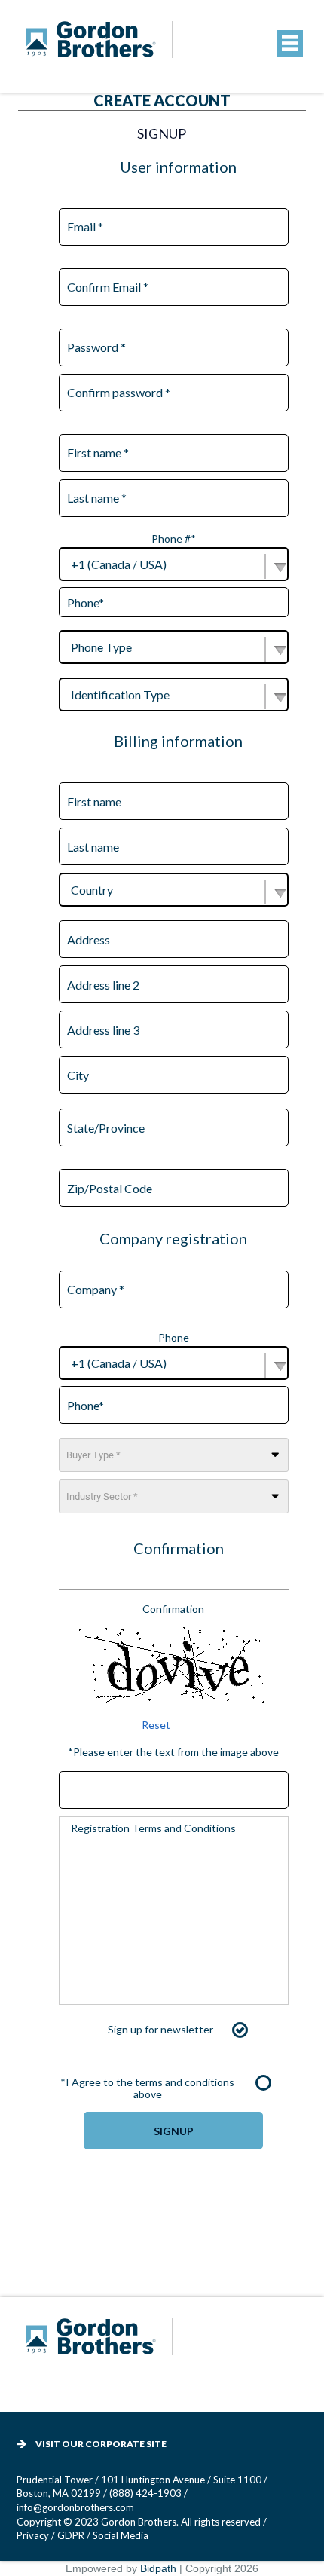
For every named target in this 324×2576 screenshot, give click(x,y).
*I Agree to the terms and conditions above (147, 2088)
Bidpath (158, 2568)
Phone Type (101, 647)
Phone (174, 1337)
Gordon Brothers (102, 49)
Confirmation (173, 1609)
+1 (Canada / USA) (119, 564)
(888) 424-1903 (145, 2493)
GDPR (72, 2535)
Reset (156, 1725)
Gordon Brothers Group (102, 2347)
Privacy (33, 2535)
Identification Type (120, 694)
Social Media (121, 2535)
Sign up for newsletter (160, 2029)
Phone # (174, 538)
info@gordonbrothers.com (75, 2507)
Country (92, 890)
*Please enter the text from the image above (173, 1752)
